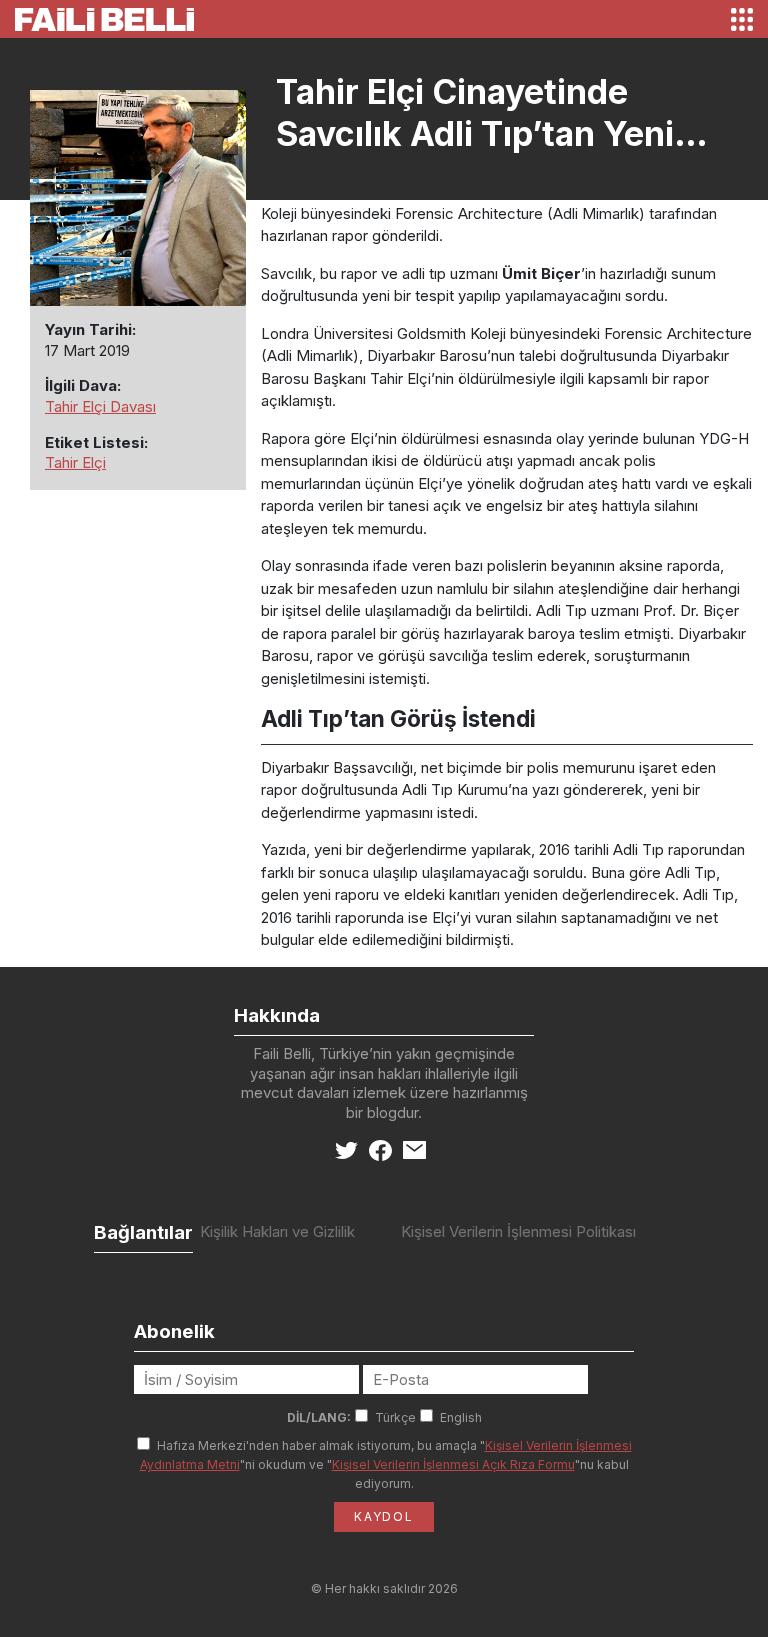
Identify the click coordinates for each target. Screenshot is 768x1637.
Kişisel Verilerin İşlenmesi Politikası (518, 1231)
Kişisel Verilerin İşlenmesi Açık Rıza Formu (453, 1464)
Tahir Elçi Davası (100, 406)
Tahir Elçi (75, 462)
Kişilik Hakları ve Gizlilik (277, 1231)
